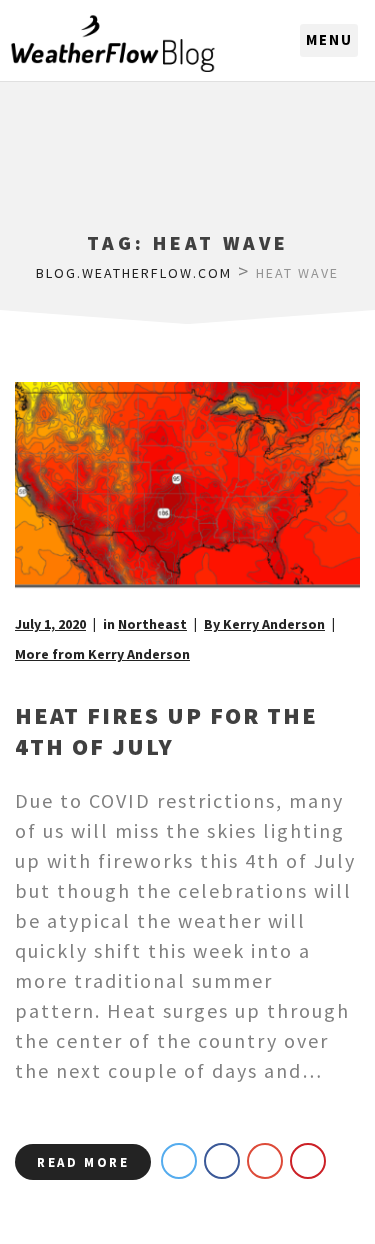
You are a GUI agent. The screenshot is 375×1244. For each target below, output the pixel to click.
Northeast (152, 624)
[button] (329, 41)
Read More (83, 1162)
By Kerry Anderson (264, 624)
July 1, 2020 (50, 624)
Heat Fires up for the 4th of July (166, 731)
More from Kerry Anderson (102, 654)
